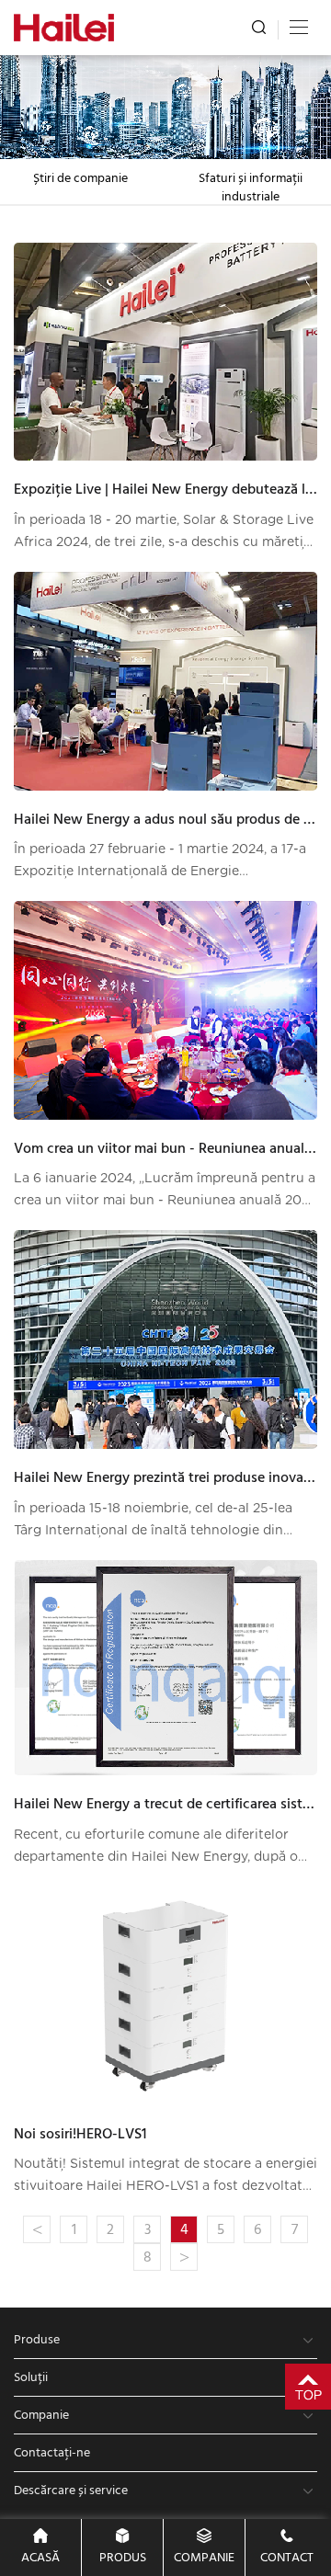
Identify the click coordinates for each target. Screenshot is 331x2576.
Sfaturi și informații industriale (251, 188)
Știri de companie (80, 178)
